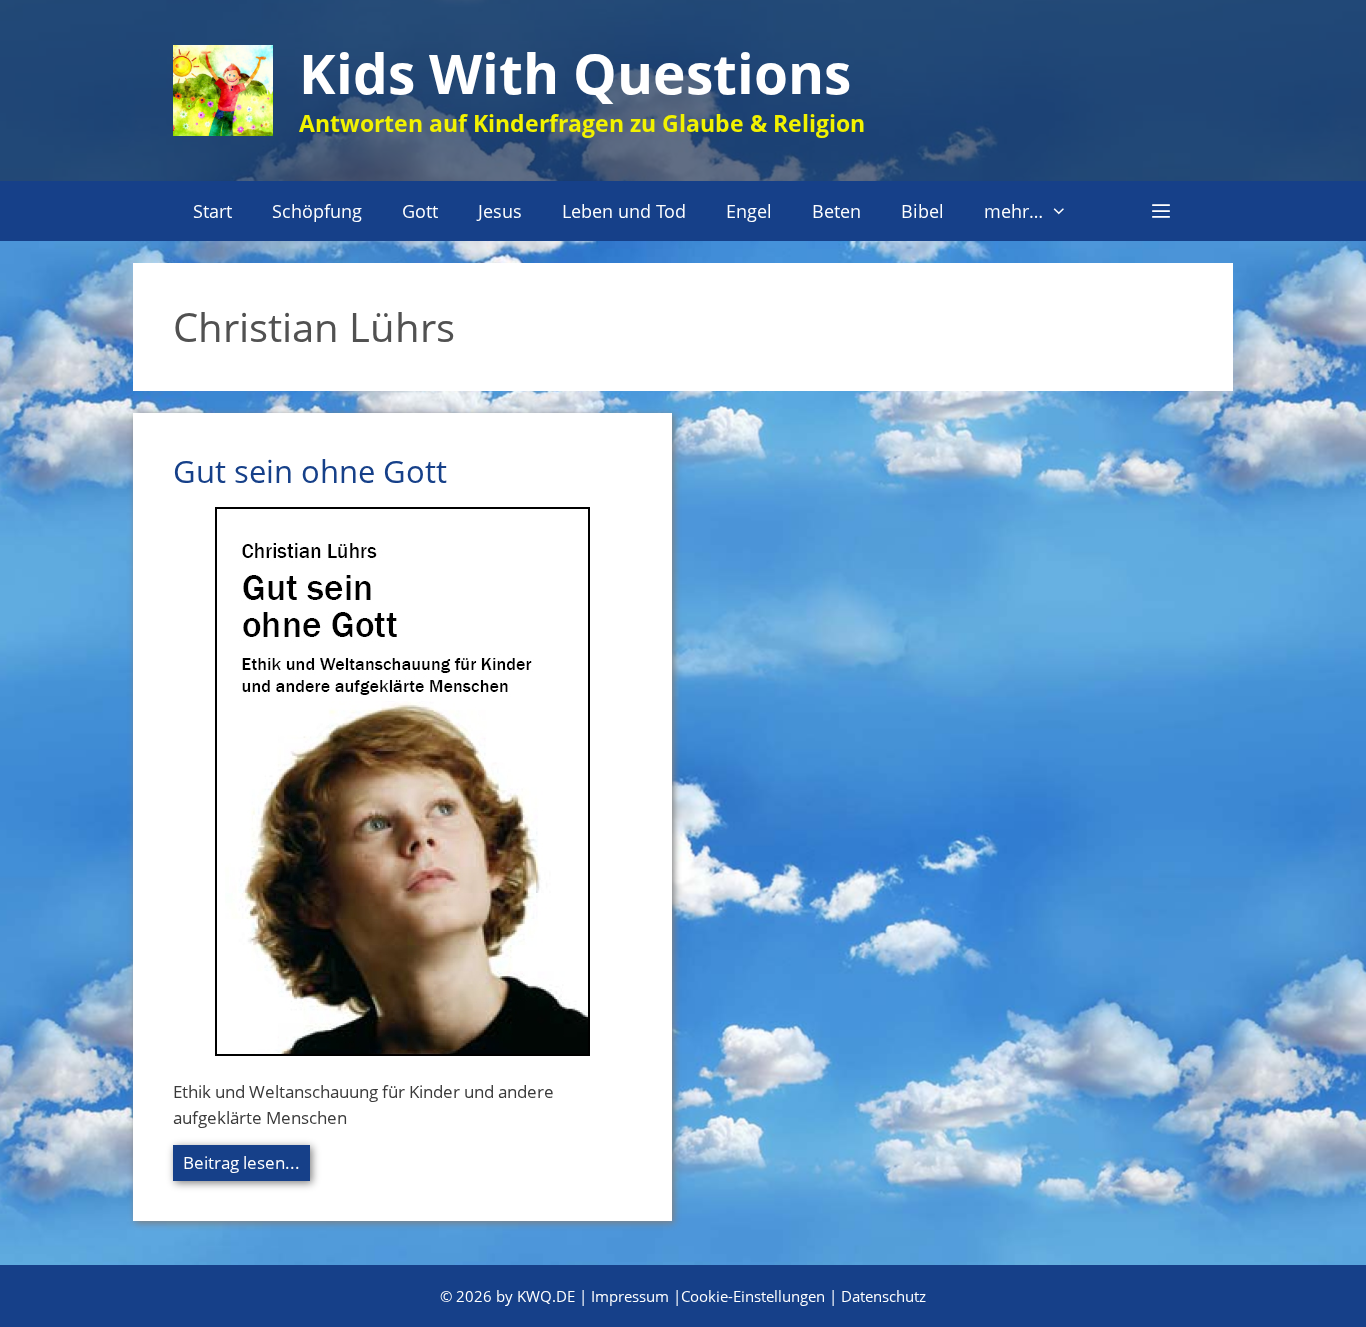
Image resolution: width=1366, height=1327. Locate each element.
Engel (749, 211)
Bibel (922, 211)
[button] (1161, 211)
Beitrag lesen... (241, 1162)
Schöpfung (317, 211)
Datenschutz (883, 1296)
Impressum (630, 1296)
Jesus (500, 211)
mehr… (1013, 211)
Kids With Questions (575, 72)
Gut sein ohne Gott (310, 471)
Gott (420, 211)
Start (212, 211)
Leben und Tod (624, 211)
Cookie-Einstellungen (753, 1296)
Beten (836, 211)
